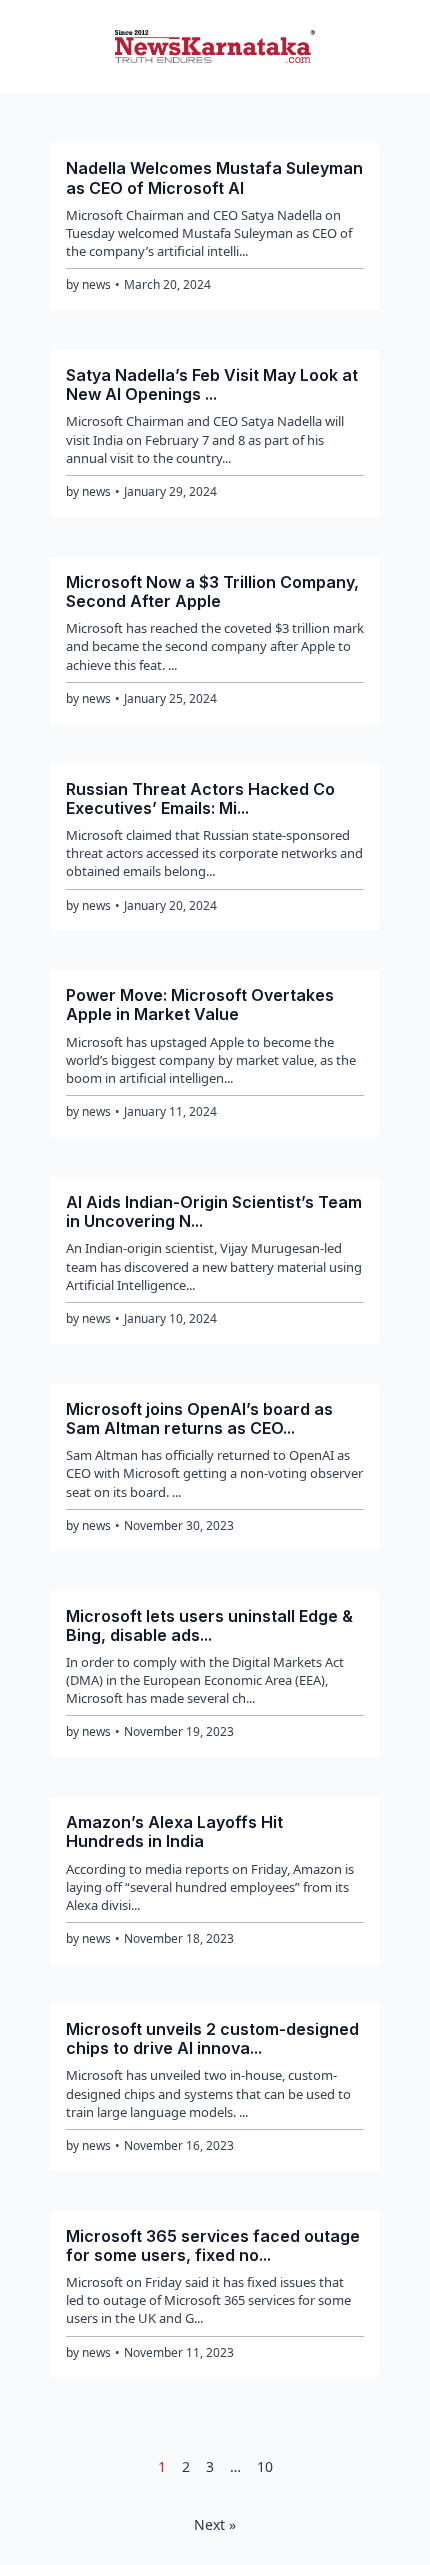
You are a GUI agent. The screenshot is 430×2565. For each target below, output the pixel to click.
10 (265, 2466)
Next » (215, 2524)
